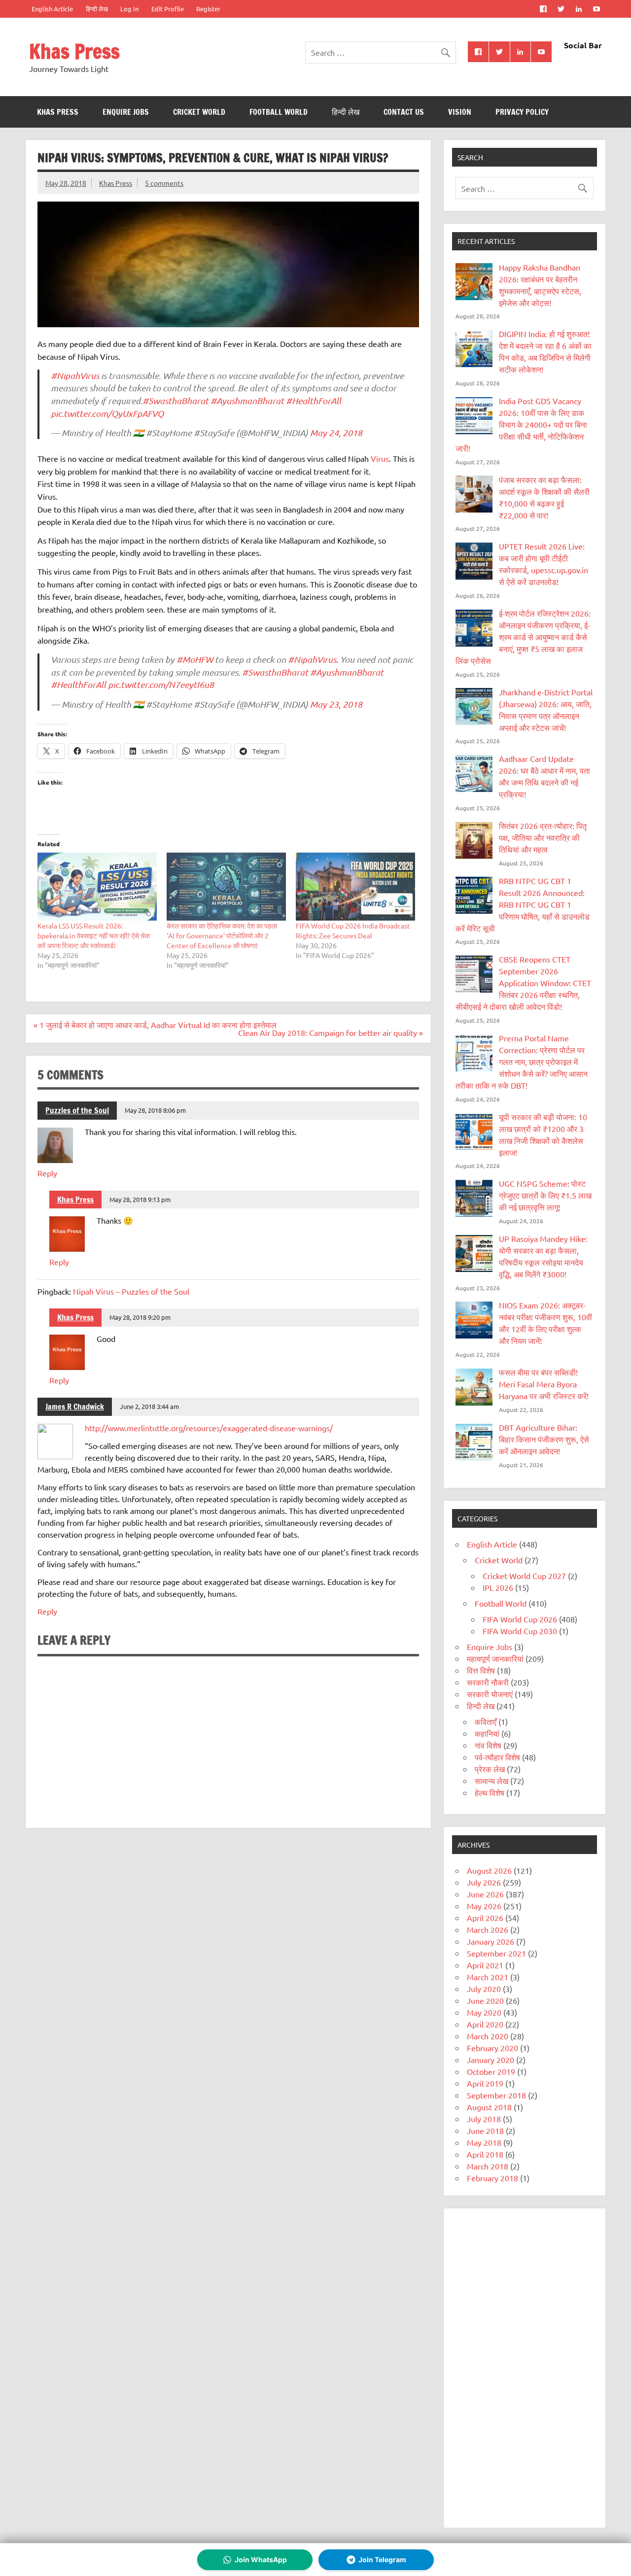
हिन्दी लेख (97, 9)
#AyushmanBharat (247, 401)
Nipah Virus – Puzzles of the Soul (131, 1291)
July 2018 (484, 2119)
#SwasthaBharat (175, 401)
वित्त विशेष (481, 1670)
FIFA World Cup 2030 (520, 1631)
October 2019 (491, 2071)
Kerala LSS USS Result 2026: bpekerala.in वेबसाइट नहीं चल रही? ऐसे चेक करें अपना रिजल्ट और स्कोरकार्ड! (94, 935)
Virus (380, 458)
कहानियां (487, 1733)
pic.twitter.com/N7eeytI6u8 (161, 685)
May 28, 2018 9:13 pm (140, 1199)
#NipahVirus (75, 376)
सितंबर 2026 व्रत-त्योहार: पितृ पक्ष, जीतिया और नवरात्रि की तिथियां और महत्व (543, 837)
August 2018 (489, 2107)
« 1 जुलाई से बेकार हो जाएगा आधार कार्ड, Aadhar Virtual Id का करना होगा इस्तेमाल (155, 1025)
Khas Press (74, 51)
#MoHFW (195, 659)
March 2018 (488, 2166)
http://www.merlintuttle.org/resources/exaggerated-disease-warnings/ (209, 1428)
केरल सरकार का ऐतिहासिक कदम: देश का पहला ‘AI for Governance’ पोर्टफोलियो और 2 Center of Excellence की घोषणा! (222, 935)
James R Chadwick (75, 1407)
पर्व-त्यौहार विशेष (497, 1757)
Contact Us (404, 112)
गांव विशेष (488, 1745)
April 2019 (485, 2083)
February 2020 (492, 2048)
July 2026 (484, 1882)
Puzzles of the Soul (77, 1110)
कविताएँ (486, 1721)
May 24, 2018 (336, 433)
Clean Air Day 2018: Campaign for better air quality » (331, 1032)
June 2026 (485, 1894)
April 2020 (485, 2024)
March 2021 (488, 1977)
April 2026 (485, 1918)
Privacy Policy (522, 112)
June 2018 (485, 2130)
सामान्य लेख (491, 1781)
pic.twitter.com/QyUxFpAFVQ (107, 413)
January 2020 (491, 2060)
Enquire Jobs (126, 112)
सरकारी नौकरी (488, 1682)
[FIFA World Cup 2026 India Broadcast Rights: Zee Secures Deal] (355, 887)
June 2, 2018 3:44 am (149, 1406)
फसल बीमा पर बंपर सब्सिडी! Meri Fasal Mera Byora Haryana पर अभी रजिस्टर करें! (544, 1384)
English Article (52, 9)
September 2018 (496, 2095)
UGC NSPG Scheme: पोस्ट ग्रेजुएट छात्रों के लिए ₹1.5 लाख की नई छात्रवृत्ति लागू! (545, 1195)
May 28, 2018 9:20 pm (140, 1317)
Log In (129, 9)
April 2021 (485, 1965)
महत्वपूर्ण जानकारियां (495, 1658)
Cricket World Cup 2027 (524, 1576)
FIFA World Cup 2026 (520, 1619)
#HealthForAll (314, 401)
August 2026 (489, 1870)
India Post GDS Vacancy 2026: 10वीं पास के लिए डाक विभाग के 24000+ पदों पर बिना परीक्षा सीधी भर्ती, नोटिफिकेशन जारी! (521, 424)
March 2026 (488, 1929)
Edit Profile (168, 9)
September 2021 (496, 1953)
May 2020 (484, 2012)
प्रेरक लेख (490, 1769)
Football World (279, 112)
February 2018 (492, 2178)
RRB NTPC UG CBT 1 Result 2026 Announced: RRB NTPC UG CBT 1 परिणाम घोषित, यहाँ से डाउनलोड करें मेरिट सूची (523, 904)
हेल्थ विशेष (490, 1792)
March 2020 (488, 2036)
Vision (460, 112)
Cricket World (199, 112)
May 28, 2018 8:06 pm (155, 1110)
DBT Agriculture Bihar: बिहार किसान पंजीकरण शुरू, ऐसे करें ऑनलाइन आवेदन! (544, 1439)
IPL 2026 (498, 1587)
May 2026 (484, 1906)
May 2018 (484, 2142)
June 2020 (485, 2000)
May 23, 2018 (336, 704)
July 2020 (484, 1989)
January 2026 (491, 1941)
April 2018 (485, 2154)
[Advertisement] (525, 2368)
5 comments (164, 183)
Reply (47, 1173)
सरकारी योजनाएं (490, 1694)
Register (208, 9)
